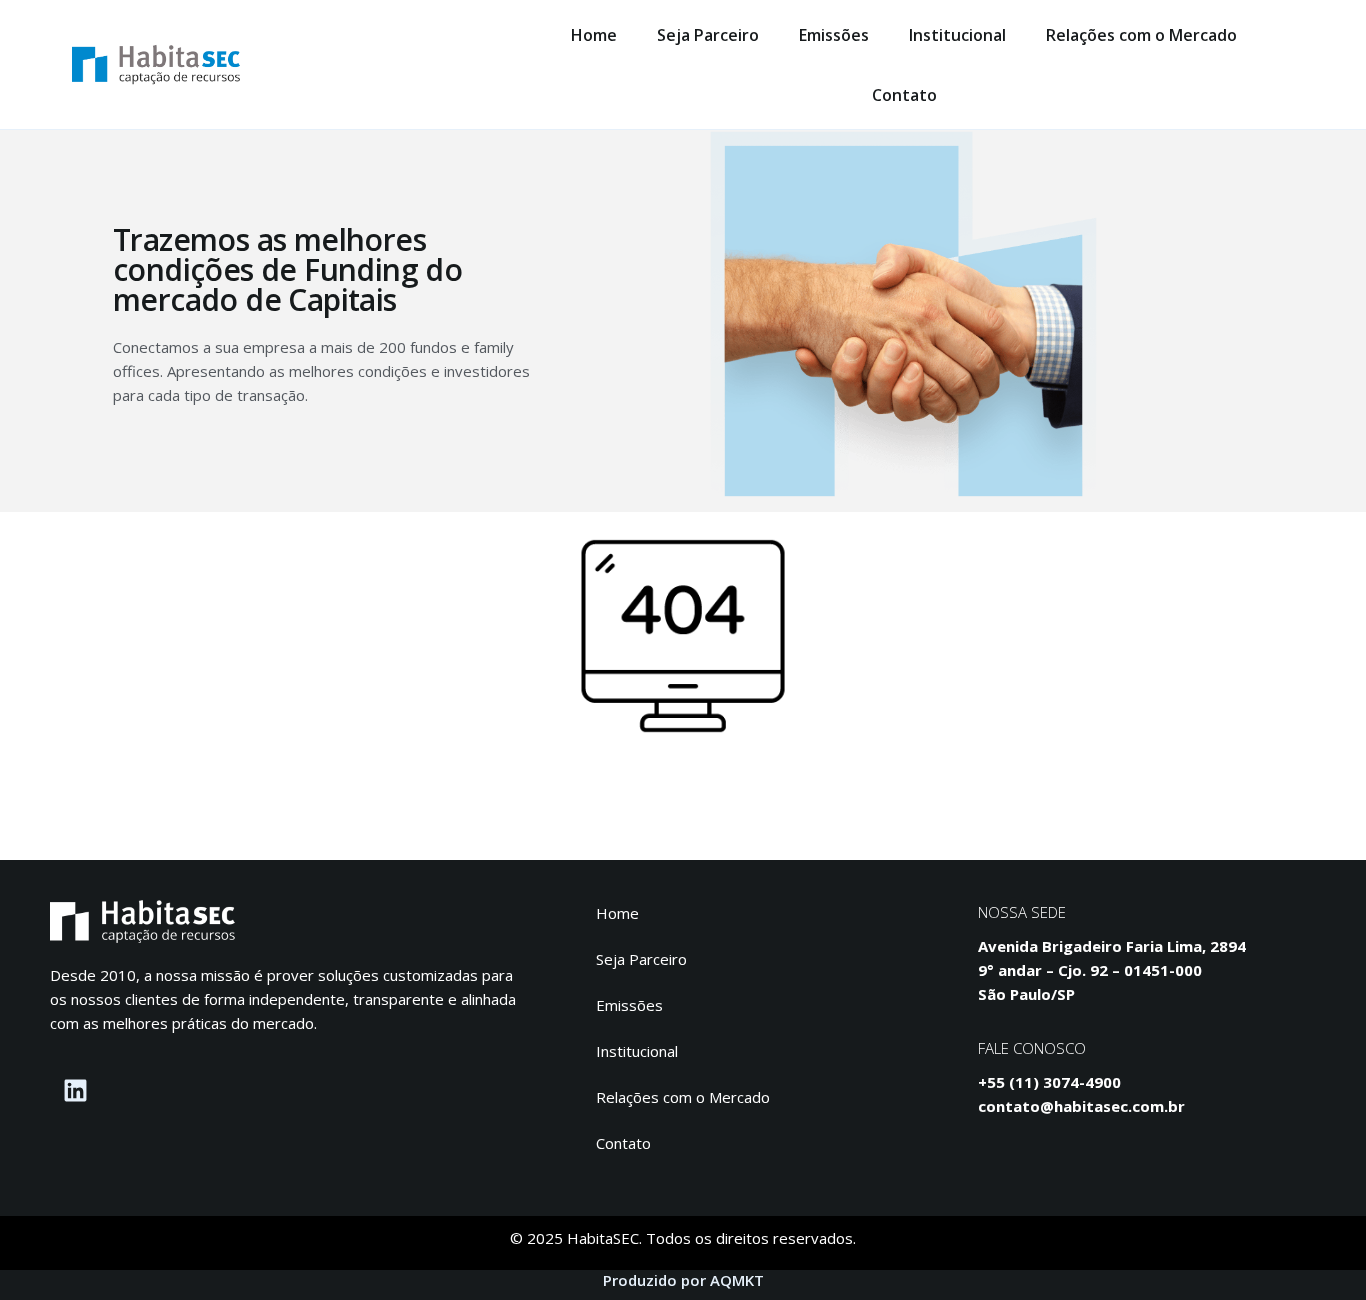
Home (594, 35)
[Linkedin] (75, 1090)
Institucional (957, 35)
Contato (904, 95)
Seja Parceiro (708, 35)
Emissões (834, 35)
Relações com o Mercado (1141, 35)
